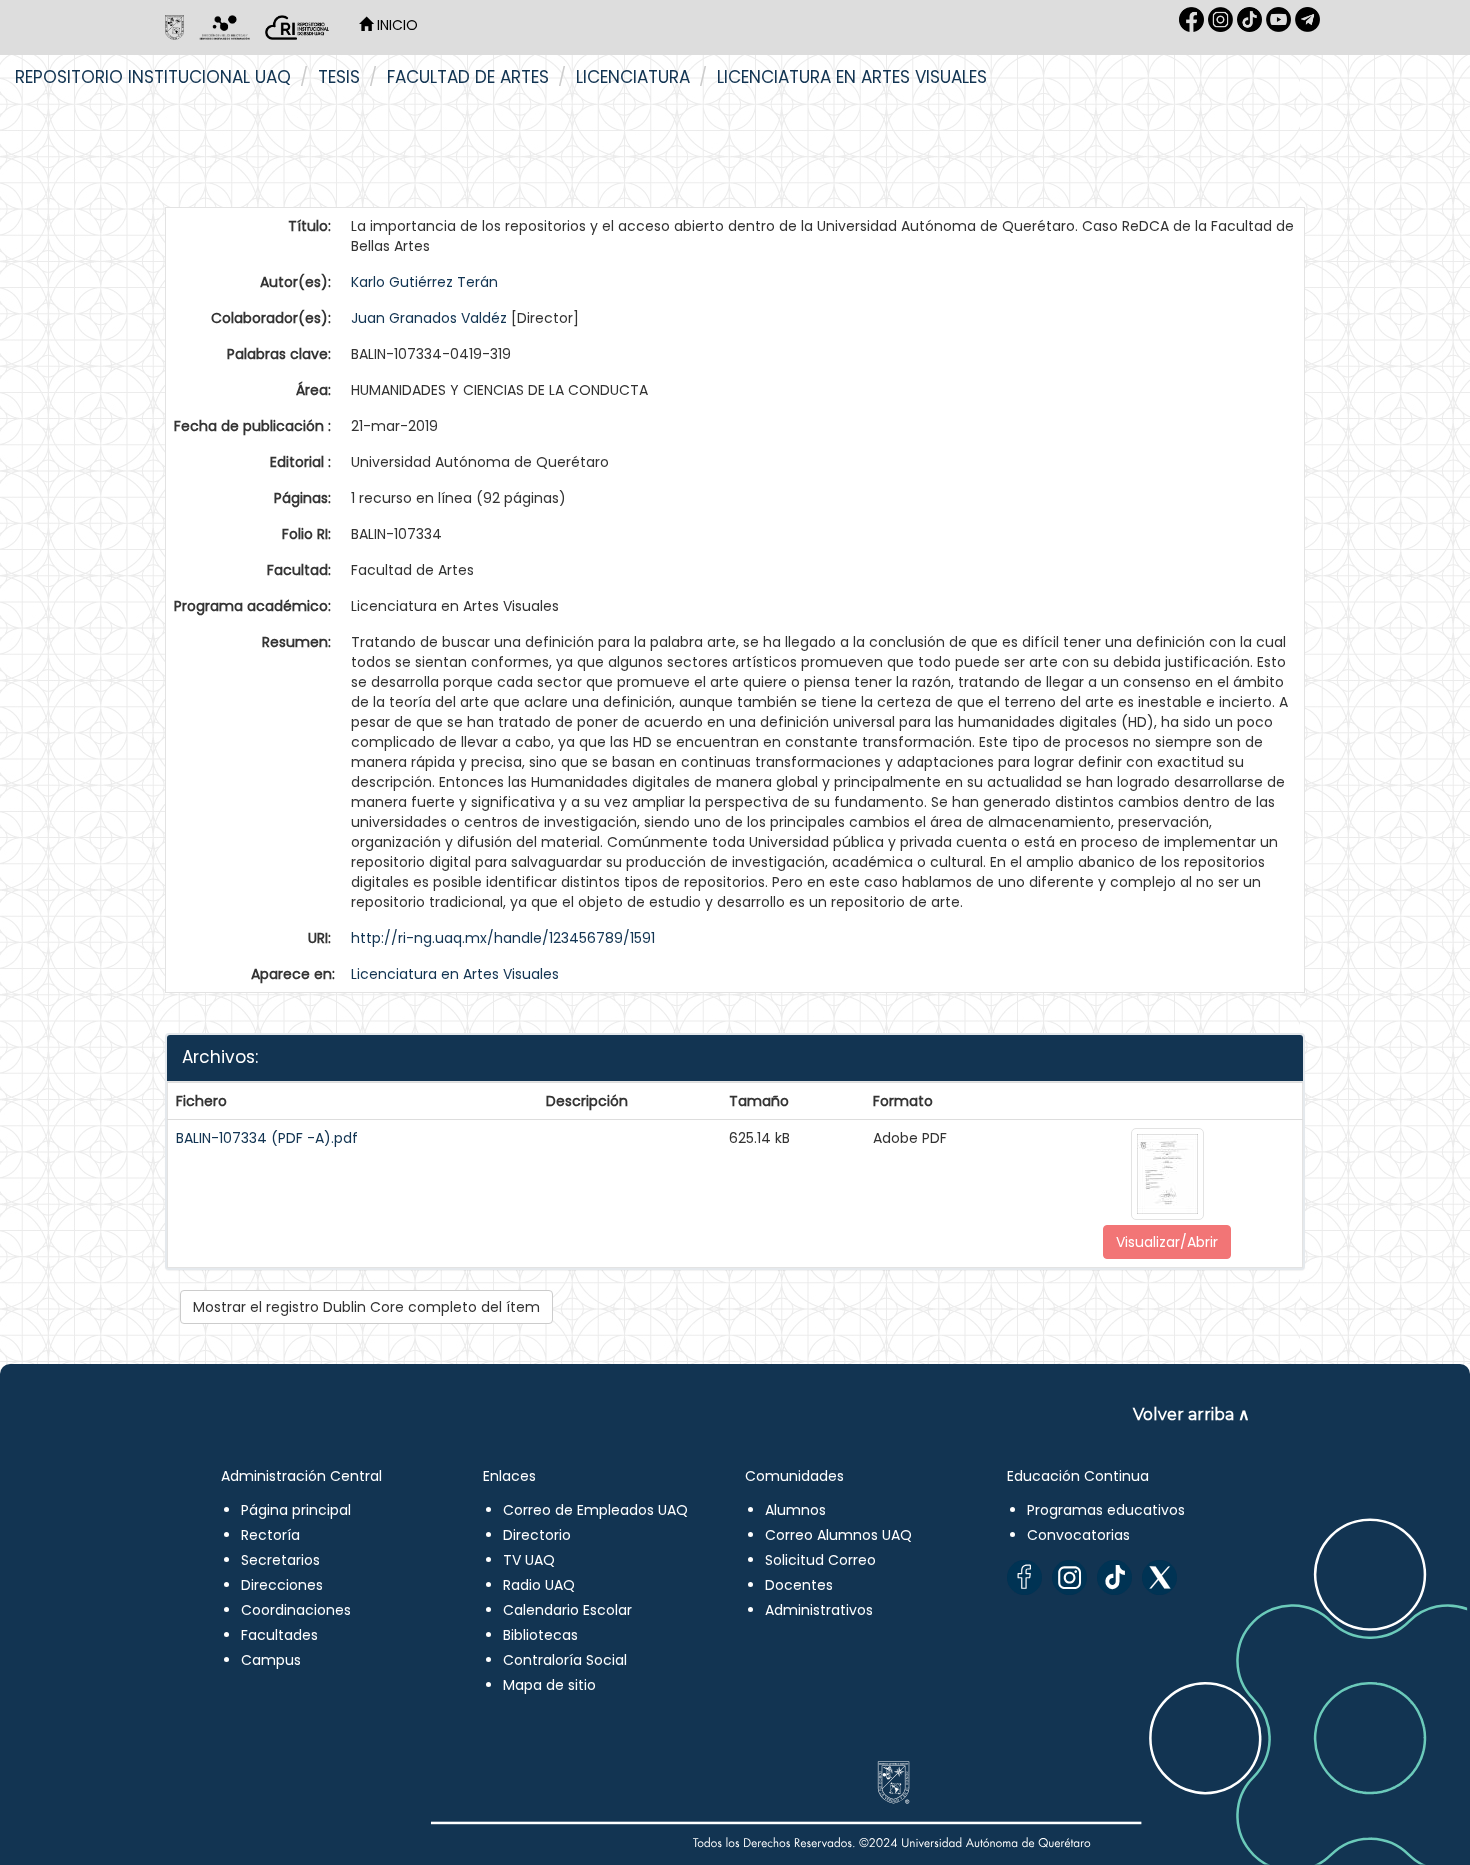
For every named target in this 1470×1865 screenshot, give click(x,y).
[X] (1159, 1577)
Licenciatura (633, 77)
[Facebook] (1024, 1577)
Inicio (395, 25)
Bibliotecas (540, 1635)
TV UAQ (529, 1560)
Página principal (296, 1510)
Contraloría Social (565, 1660)
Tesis (339, 77)
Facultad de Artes (468, 77)
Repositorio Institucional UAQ (153, 77)
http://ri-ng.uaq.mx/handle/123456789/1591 (503, 938)
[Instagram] (1069, 1577)
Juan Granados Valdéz (429, 318)
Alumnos (795, 1510)
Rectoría (270, 1535)
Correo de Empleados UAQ (595, 1510)
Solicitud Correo (820, 1560)
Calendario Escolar (567, 1610)
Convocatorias (1078, 1535)
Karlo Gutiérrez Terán (424, 282)
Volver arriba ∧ (1191, 1414)
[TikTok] (1114, 1577)
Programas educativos (1106, 1510)
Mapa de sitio (549, 1685)
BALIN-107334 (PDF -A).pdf (267, 1138)
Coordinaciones (296, 1610)
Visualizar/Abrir (1167, 1242)
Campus (271, 1660)
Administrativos (819, 1610)
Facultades (279, 1635)
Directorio (537, 1535)
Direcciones (282, 1585)
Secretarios (280, 1560)
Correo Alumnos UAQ (838, 1535)
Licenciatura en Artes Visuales (852, 77)
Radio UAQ (539, 1585)
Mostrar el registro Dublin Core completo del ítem (366, 1307)
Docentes (799, 1585)
